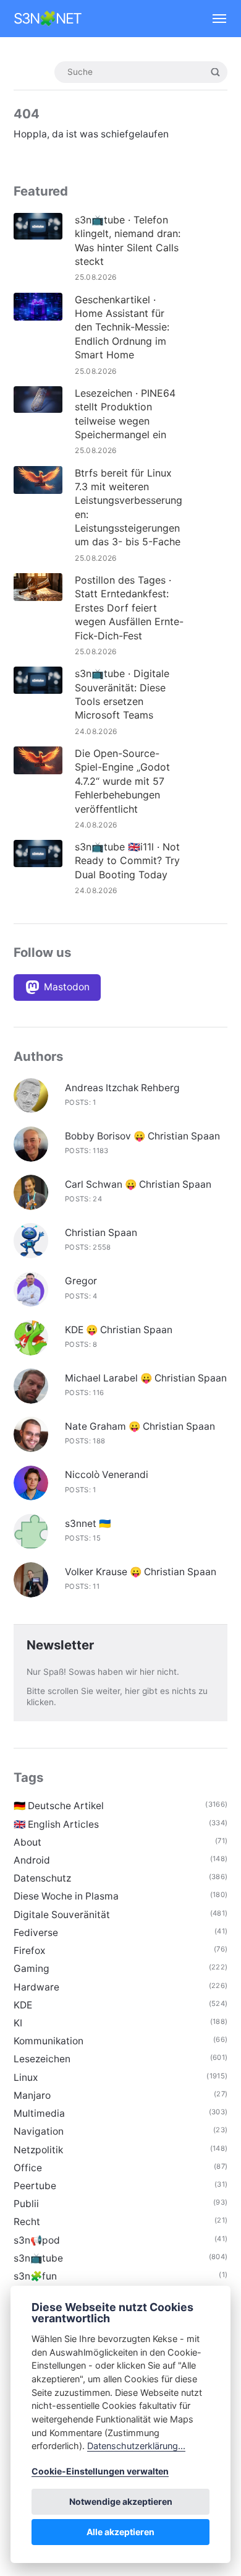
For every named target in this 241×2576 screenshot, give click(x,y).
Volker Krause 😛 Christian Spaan (141, 1572)
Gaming (32, 1969)
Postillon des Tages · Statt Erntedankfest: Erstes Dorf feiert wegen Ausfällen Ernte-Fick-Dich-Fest (129, 608)
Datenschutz (42, 1878)
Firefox (29, 1951)
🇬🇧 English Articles (56, 1824)
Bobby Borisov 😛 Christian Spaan (142, 1136)
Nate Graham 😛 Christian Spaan (140, 1426)
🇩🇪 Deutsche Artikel (59, 1806)
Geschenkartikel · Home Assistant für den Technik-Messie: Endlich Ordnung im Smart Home (122, 327)
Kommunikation (49, 2041)
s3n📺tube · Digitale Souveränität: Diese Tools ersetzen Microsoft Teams (122, 694)
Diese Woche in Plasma (66, 1896)
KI (18, 2023)
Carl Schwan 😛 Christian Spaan (138, 1184)
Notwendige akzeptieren (121, 2501)
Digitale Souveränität (62, 1915)
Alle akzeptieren (120, 2532)
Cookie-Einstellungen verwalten (100, 2471)
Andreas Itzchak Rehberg (122, 1088)
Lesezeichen (42, 2059)
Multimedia (39, 2113)
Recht (27, 2222)
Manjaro (32, 2095)
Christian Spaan (101, 1233)
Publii (26, 2204)
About (27, 1842)
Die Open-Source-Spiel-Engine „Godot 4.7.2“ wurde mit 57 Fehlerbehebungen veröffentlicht (122, 781)
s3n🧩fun (35, 2276)
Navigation (39, 2131)
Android (32, 1860)
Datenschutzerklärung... (136, 2446)
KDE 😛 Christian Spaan (119, 1330)
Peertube (35, 2186)
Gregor (81, 1281)
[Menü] (214, 19)
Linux (26, 2077)
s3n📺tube (38, 2258)
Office (28, 2168)
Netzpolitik (38, 2150)
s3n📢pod (37, 2240)
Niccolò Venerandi (107, 1475)
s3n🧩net (48, 19)
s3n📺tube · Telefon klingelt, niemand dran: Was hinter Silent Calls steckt (128, 240)
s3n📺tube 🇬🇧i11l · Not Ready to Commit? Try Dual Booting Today (127, 861)
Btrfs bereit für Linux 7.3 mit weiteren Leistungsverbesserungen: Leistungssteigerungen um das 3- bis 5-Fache (129, 508)
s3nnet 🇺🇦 (88, 1524)
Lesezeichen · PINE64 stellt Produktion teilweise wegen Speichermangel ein (125, 414)
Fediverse (36, 1933)
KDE (23, 2005)
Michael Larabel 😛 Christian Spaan (146, 1378)
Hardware (36, 1987)
